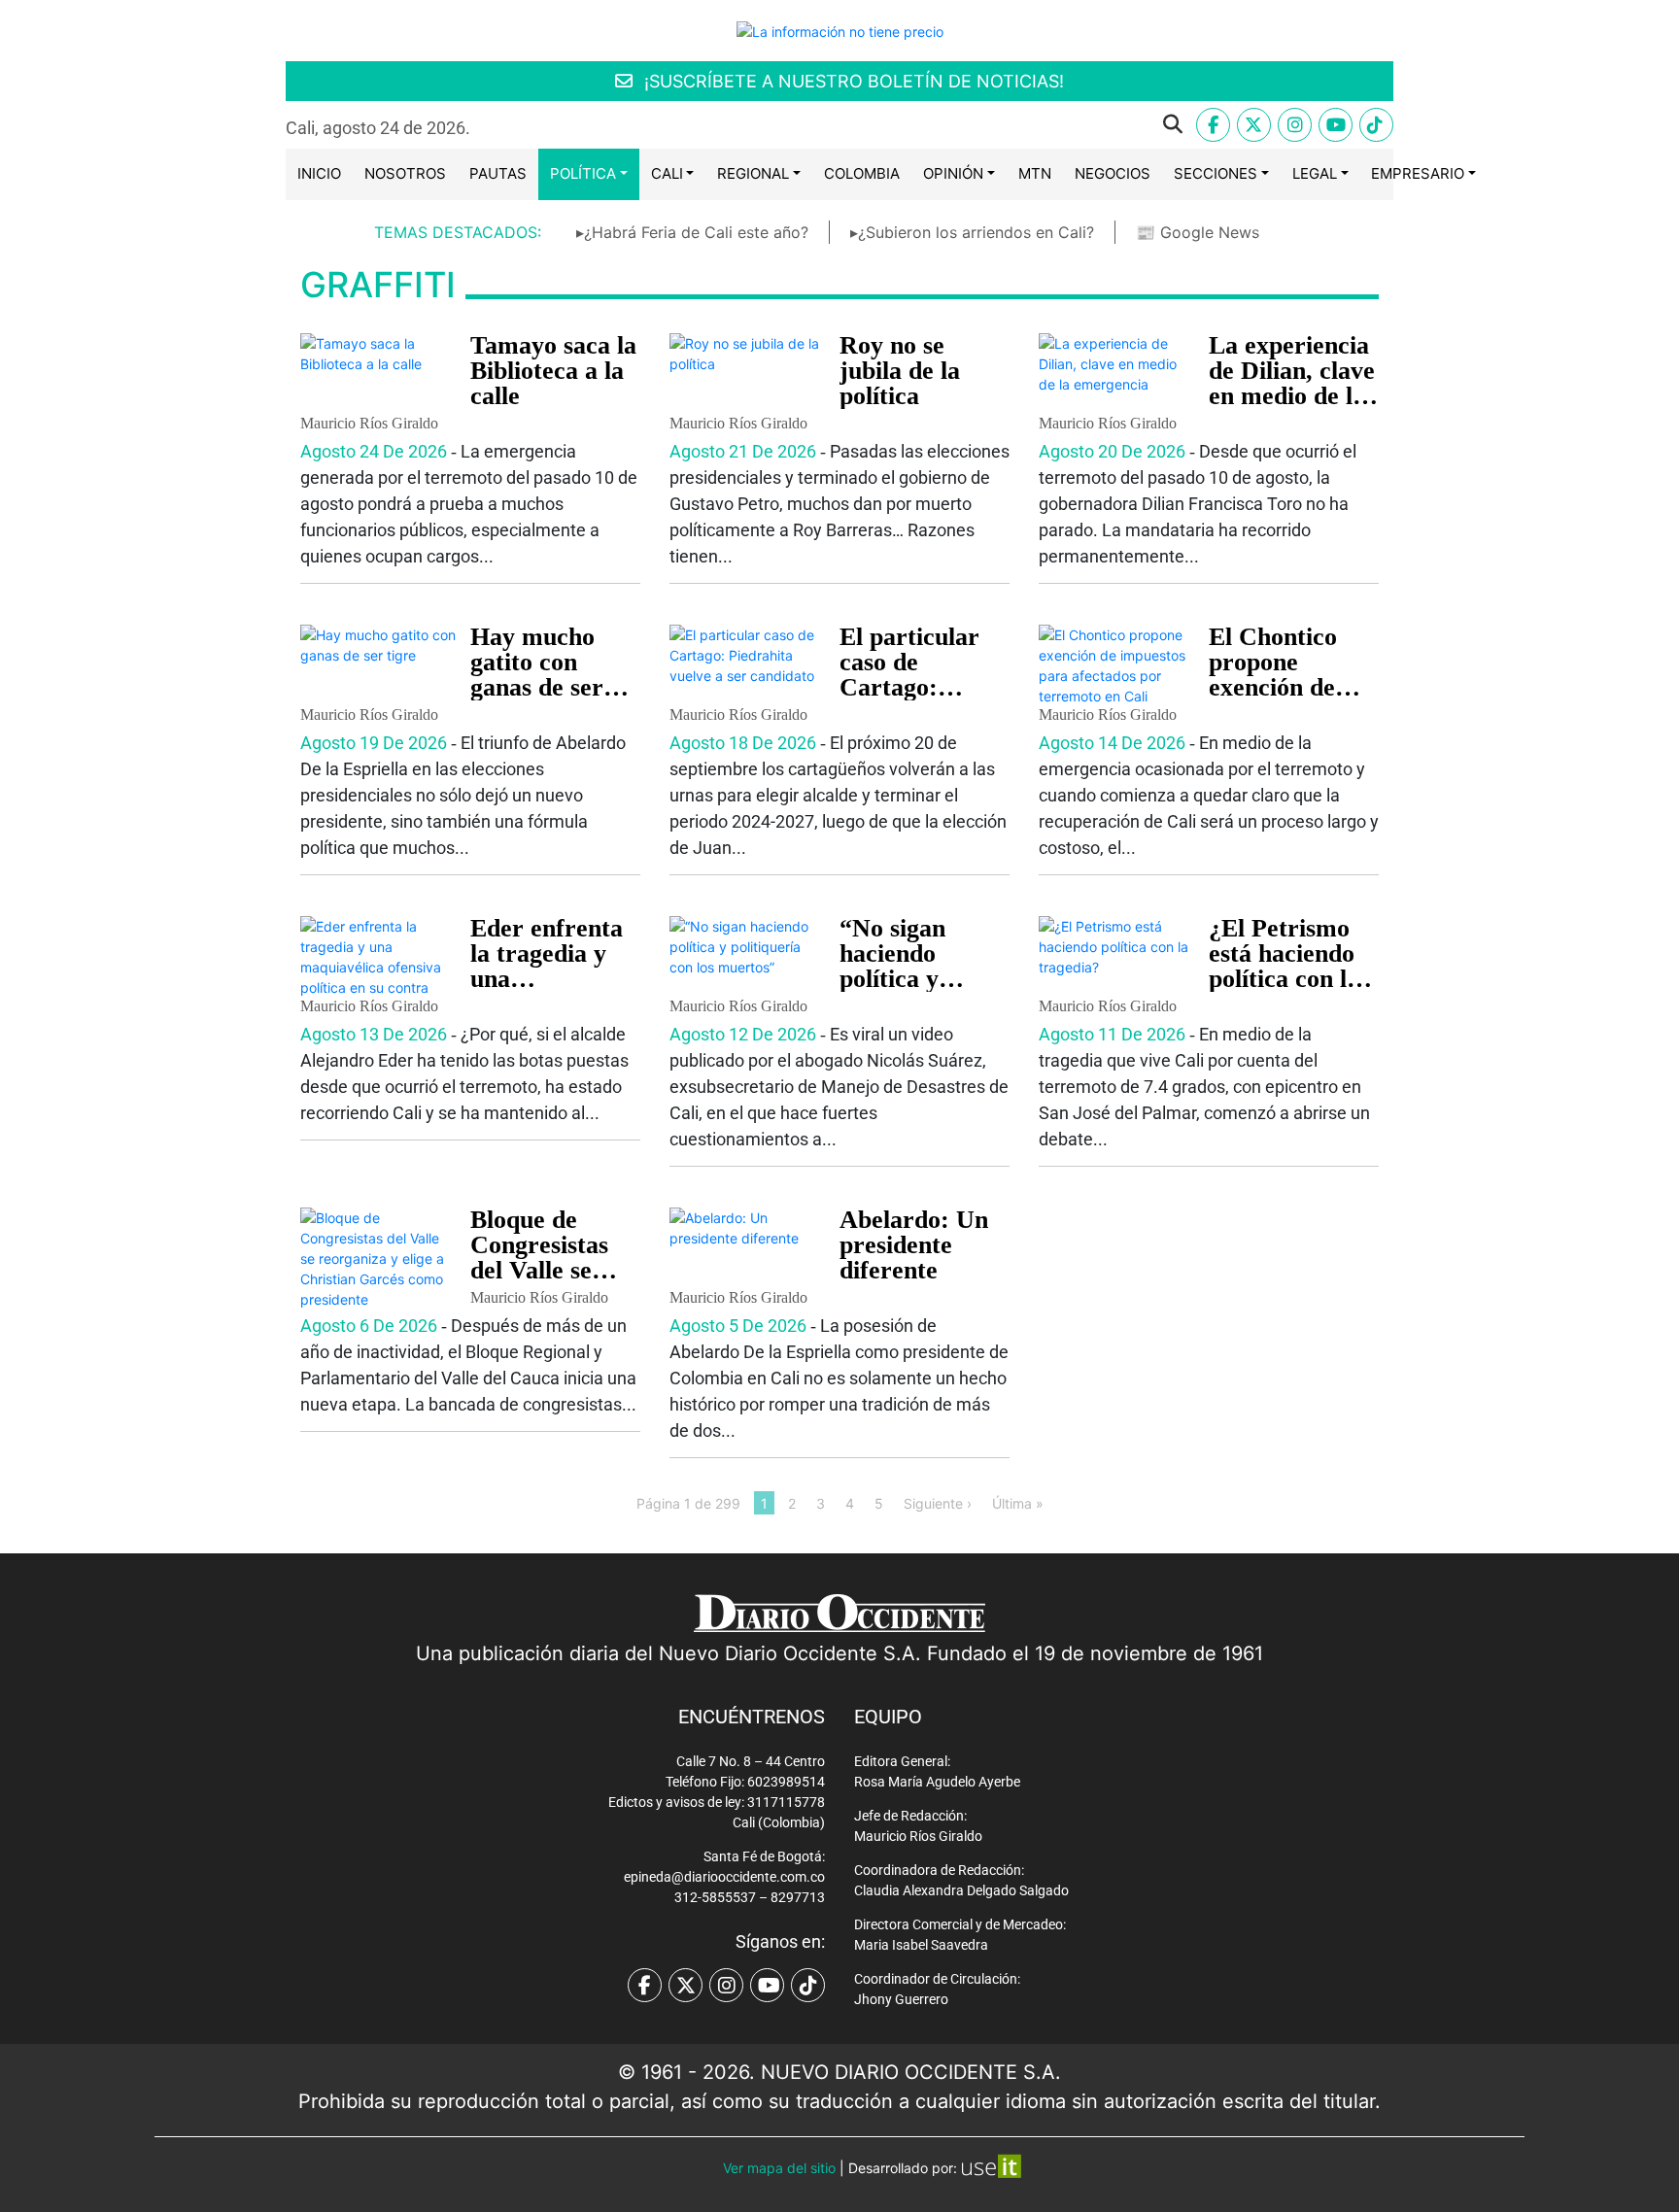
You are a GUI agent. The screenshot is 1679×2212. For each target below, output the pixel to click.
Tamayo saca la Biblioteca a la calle (553, 371)
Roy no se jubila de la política (900, 371)
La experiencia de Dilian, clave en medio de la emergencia (1292, 383)
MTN (1035, 173)
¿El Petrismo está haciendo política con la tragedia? (1284, 966)
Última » (1018, 1502)
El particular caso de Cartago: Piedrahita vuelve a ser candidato (909, 700)
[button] (841, 124)
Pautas (498, 173)
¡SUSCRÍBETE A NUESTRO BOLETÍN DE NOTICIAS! (852, 81)
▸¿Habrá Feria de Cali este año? (692, 232)
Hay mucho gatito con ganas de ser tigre (537, 675)
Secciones (1216, 173)
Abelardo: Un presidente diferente (914, 1245)
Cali (667, 173)
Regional (753, 173)
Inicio (319, 173)
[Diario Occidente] (840, 30)
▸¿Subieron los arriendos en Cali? (972, 232)
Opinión (953, 173)
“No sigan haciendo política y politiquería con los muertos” (925, 979)
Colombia (862, 173)
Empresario (1418, 173)
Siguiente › (938, 1502)
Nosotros (405, 173)
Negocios (1113, 173)
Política (583, 173)
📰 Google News (1198, 232)
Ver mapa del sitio (779, 2168)
